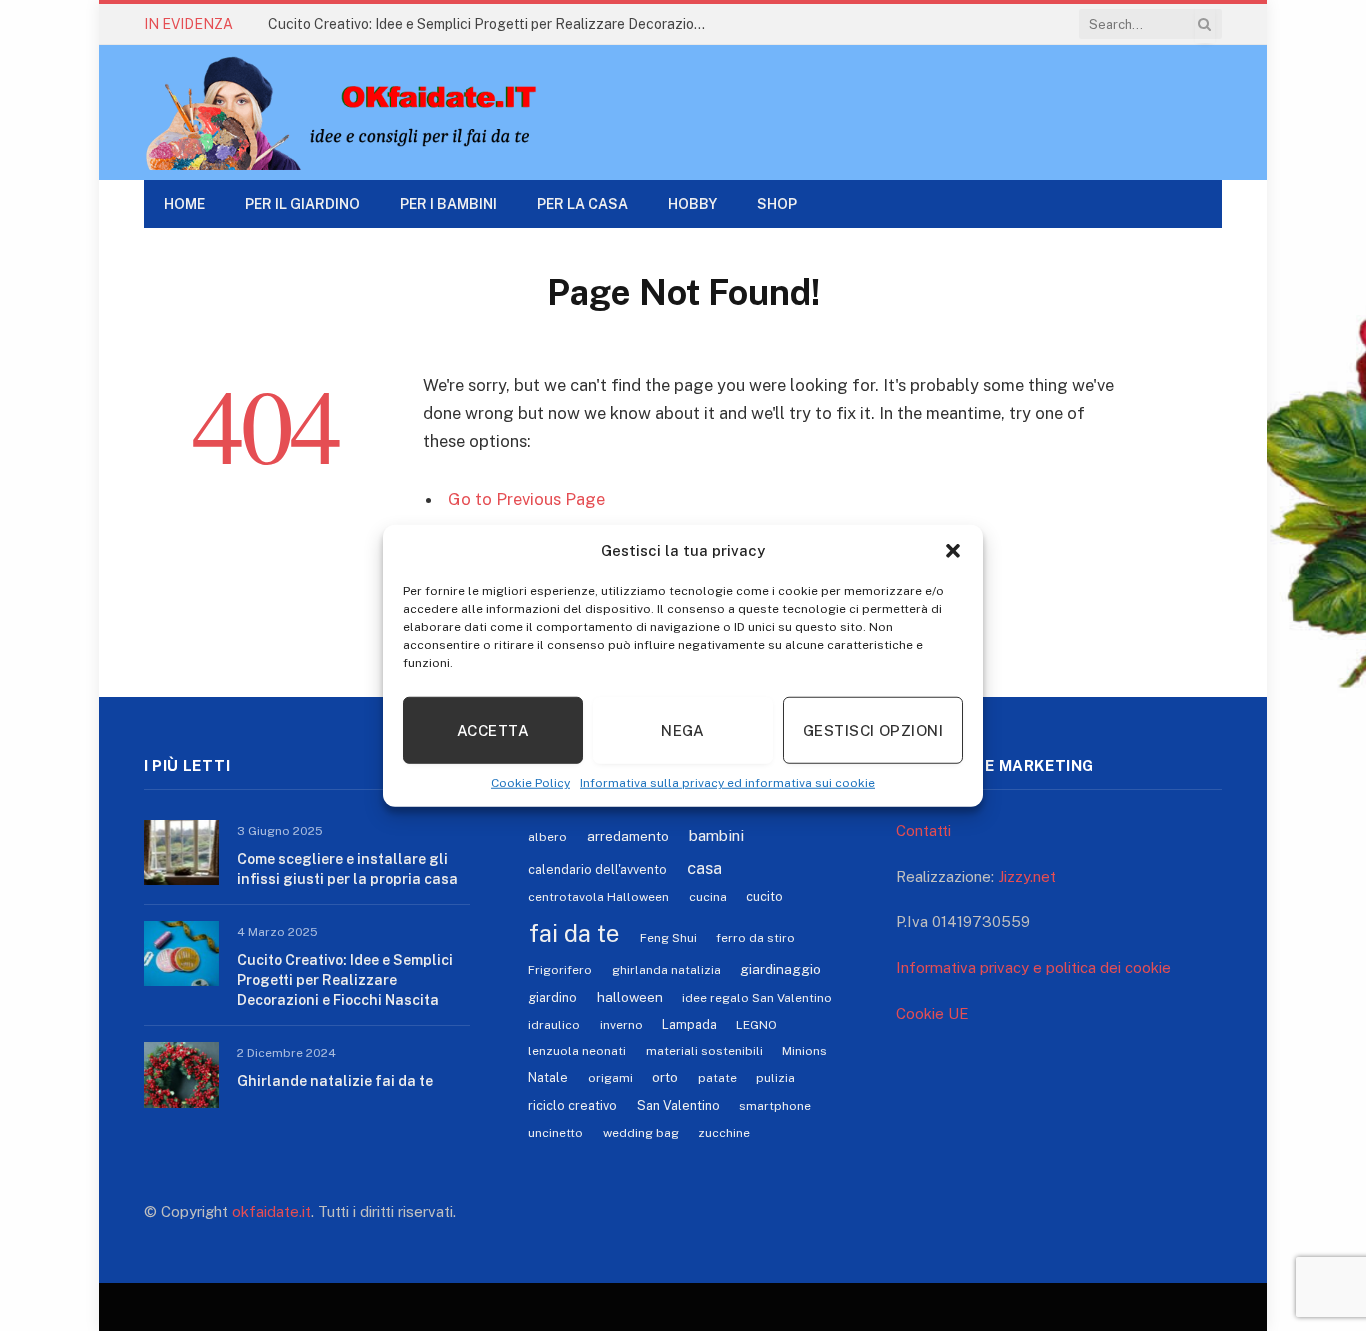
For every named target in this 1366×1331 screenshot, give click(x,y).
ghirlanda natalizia (666, 970)
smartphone (775, 1106)
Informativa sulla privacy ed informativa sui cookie (727, 783)
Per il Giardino (302, 204)
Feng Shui (668, 938)
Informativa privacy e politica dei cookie (1033, 967)
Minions (804, 1051)
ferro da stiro (755, 938)
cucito (764, 896)
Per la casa (582, 204)
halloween (630, 997)
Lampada (689, 1024)
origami (610, 1078)
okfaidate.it (271, 1211)
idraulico (554, 1025)
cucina (708, 897)
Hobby (692, 204)
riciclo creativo (572, 1105)
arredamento (628, 836)
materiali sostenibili (704, 1051)
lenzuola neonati (577, 1051)
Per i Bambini (448, 204)
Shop (777, 204)
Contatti (923, 830)
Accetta (493, 729)
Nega (683, 729)
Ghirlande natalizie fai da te (335, 1081)
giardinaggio (780, 969)
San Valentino (678, 1105)
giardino (552, 997)
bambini (716, 835)
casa (704, 868)
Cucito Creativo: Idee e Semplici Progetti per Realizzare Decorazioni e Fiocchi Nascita (493, 24)
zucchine (724, 1133)
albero (547, 837)
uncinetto (555, 1133)
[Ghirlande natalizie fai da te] (181, 1074)
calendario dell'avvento (597, 869)
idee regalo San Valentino (757, 998)
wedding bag (641, 1133)
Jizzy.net (1027, 876)
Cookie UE (932, 1013)
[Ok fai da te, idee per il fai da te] (359, 112)
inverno (621, 1025)
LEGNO (756, 1025)
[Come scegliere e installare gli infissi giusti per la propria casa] (181, 852)
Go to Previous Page (526, 499)
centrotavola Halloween (598, 897)
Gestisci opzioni (873, 729)
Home (184, 204)
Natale (548, 1077)
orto (665, 1077)
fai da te (574, 933)
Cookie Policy (530, 783)
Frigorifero (560, 970)
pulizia (775, 1078)
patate (717, 1078)
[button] (953, 551)
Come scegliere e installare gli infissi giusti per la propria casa (347, 869)
